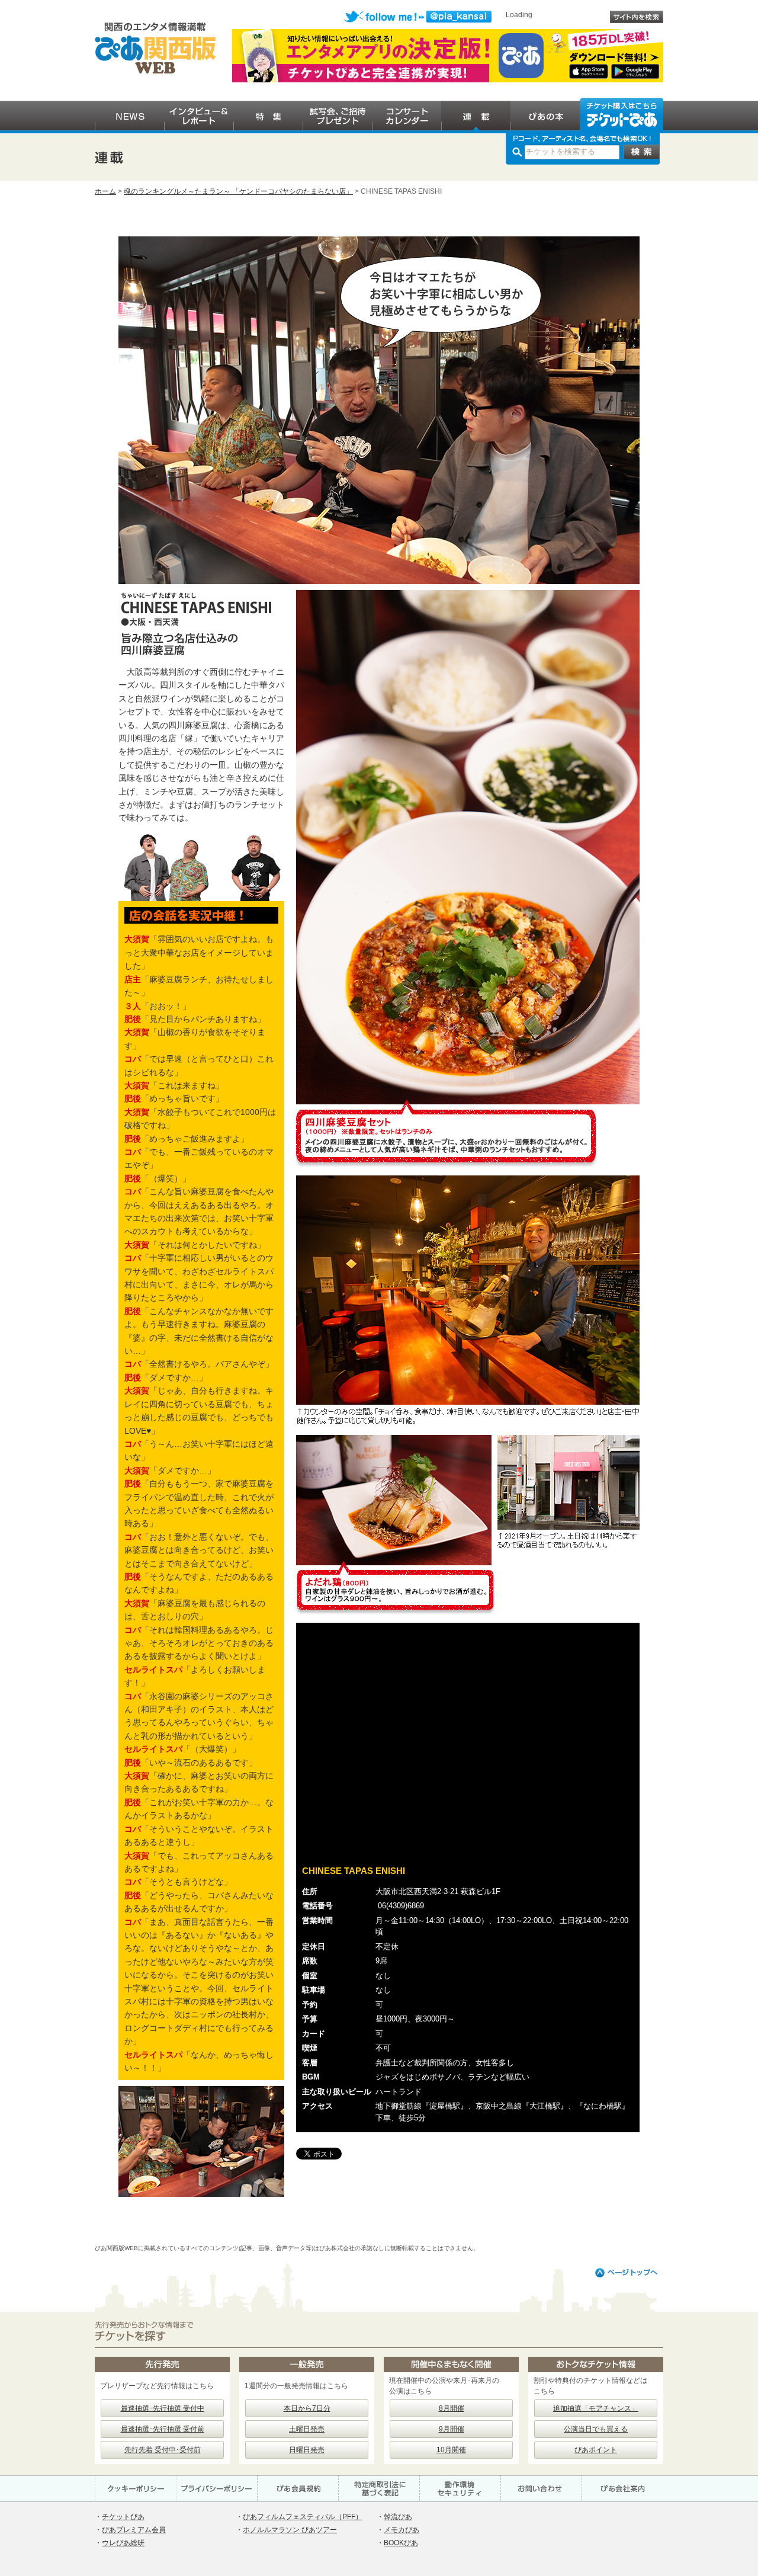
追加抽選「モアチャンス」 (596, 2408)
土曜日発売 (307, 2429)
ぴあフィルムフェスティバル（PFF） (303, 2517)
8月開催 (452, 2408)
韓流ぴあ (398, 2517)
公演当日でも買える (596, 2429)
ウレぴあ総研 (123, 2543)
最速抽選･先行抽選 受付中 (163, 2408)
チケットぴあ (123, 2517)
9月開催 (452, 2429)
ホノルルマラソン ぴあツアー (290, 2530)
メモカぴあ (402, 2530)
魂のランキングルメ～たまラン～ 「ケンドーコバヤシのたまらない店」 (238, 191)
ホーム (105, 191)
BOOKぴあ (401, 2543)
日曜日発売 (307, 2450)
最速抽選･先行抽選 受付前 (163, 2429)
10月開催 (451, 2450)
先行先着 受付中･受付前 (163, 2450)
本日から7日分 (307, 2408)
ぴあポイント (596, 2450)
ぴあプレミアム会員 (134, 2530)
